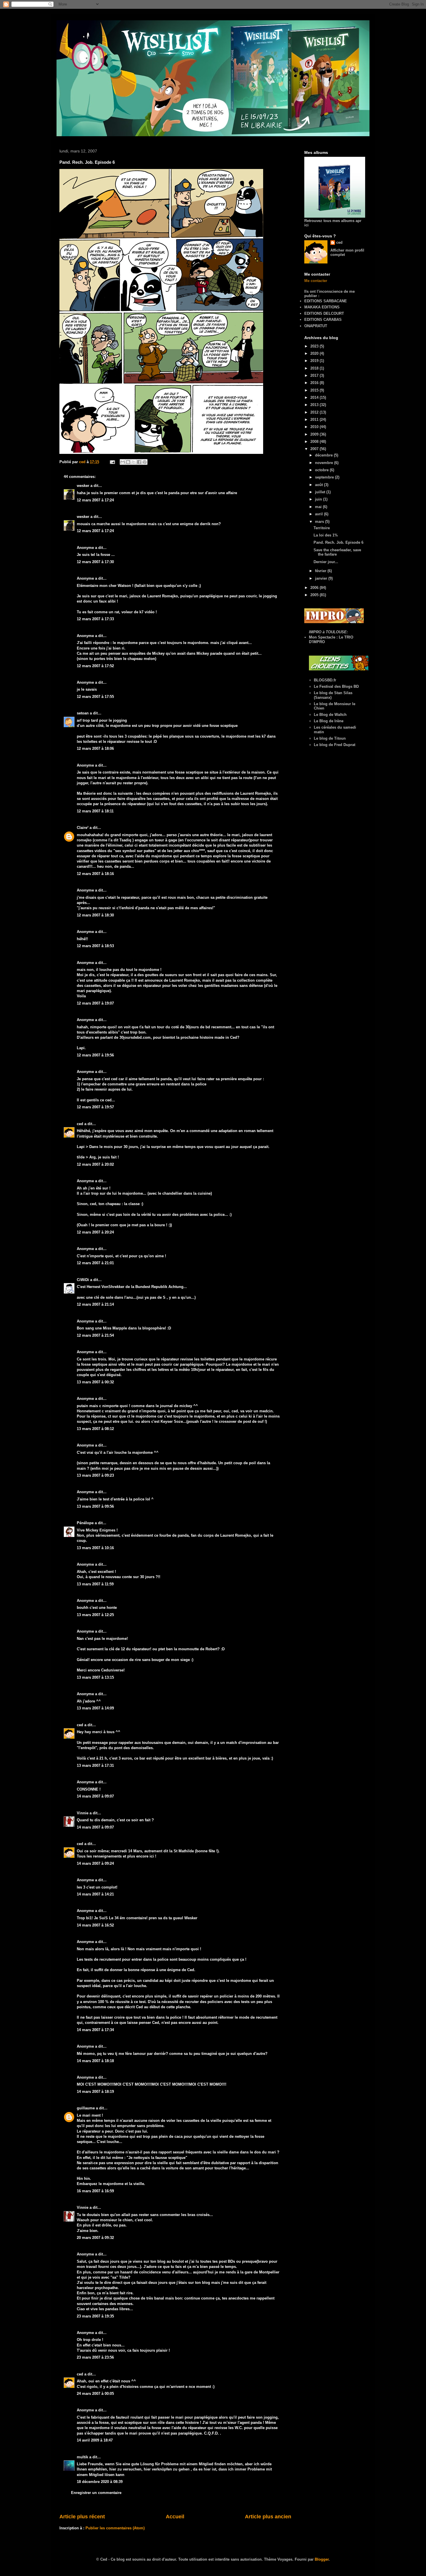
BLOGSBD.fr (325, 680)
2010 (315, 427)
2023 (315, 346)
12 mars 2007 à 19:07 (95, 1003)
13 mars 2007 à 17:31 (95, 1765)
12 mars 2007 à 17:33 (95, 619)
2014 (315, 398)
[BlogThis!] (128, 462)
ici (152, 1856)
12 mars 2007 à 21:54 (95, 1335)
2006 (315, 588)
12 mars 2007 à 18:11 (95, 811)
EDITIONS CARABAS (323, 320)
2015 (315, 390)
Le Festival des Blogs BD (336, 686)
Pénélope (85, 1523)
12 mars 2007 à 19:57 (95, 1107)
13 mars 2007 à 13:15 (95, 1677)
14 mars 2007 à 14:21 (95, 1894)
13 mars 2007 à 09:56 (95, 1506)
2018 (315, 368)
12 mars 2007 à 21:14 (95, 1304)
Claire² (83, 828)
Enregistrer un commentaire (96, 2493)
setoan (83, 713)
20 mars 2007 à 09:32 (95, 2238)
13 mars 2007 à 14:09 (95, 1708)
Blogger (322, 2559)
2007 (315, 449)
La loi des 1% (326, 535)
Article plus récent (82, 2517)
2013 (315, 405)
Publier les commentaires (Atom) (115, 2528)
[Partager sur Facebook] (139, 462)
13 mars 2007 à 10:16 (95, 1548)
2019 (315, 361)
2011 (315, 420)
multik (82, 2457)
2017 (315, 375)
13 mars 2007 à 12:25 (95, 1615)
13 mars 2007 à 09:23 (95, 1475)
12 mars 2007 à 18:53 (95, 946)
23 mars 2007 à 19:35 (95, 2316)
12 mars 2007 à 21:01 (95, 1263)
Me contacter (316, 281)
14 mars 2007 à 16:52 (95, 1925)
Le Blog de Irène (329, 721)
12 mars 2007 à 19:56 (95, 1055)
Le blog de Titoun (330, 738)
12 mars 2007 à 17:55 (95, 697)
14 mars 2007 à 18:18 (95, 2061)
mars (320, 522)
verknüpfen (162, 2469)
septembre (325, 477)
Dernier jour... (326, 562)
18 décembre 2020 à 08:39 (100, 2482)
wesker (83, 486)
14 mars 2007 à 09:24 (95, 1863)
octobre (322, 470)
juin (319, 499)
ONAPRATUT (316, 326)
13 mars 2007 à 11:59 (95, 1584)
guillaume (86, 2108)
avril (319, 514)
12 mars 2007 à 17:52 (95, 666)
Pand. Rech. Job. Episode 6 (338, 542)
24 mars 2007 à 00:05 (95, 2394)
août (319, 485)
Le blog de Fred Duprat (335, 745)
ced (80, 1124)
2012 (315, 412)
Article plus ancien (268, 2517)
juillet (321, 492)
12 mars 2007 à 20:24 (95, 1232)
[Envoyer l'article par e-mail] (112, 462)
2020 (315, 353)
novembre (325, 463)
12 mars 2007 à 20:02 (95, 1164)
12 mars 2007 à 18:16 (95, 874)
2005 (315, 595)
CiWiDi (83, 1280)
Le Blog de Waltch (330, 715)
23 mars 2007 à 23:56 (95, 2357)
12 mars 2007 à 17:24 (95, 500)
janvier (322, 578)
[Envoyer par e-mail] (123, 462)
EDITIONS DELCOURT (324, 313)
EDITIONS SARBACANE (326, 301)
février (321, 571)
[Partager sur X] (134, 462)
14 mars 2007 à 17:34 (95, 2030)
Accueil (175, 2517)
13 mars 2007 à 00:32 (95, 1382)
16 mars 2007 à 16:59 (95, 2191)
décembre (324, 455)
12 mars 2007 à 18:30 (95, 915)
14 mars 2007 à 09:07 (95, 1796)
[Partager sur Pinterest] (145, 462)
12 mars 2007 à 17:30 (95, 562)
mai (319, 507)
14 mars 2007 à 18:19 (95, 2092)
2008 (315, 442)
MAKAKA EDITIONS (322, 307)
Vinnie (83, 1813)
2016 (315, 383)
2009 (315, 434)
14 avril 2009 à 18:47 (95, 2440)
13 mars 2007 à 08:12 (95, 1429)
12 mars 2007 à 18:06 (95, 748)
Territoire (322, 528)
